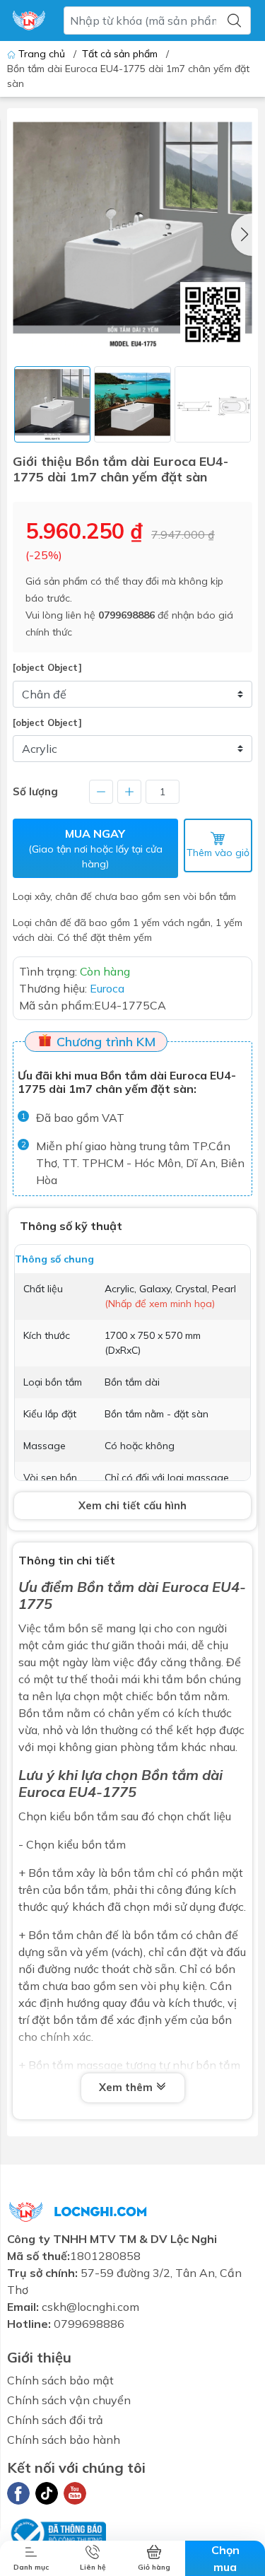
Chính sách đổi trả (55, 2420)
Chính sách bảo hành (64, 2440)
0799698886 (126, 615)
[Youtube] (75, 2493)
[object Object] (47, 667)
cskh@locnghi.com (90, 2307)
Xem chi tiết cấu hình (132, 1505)
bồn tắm (96, 1816)
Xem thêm (127, 2087)
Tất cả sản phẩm (120, 54)
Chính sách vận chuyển (69, 2400)
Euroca (42, 1792)
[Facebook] (18, 2493)
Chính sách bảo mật (60, 2380)
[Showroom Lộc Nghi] (29, 21)
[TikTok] (47, 2493)
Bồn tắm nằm (54, 1713)
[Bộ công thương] (57, 2531)
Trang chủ (42, 54)
